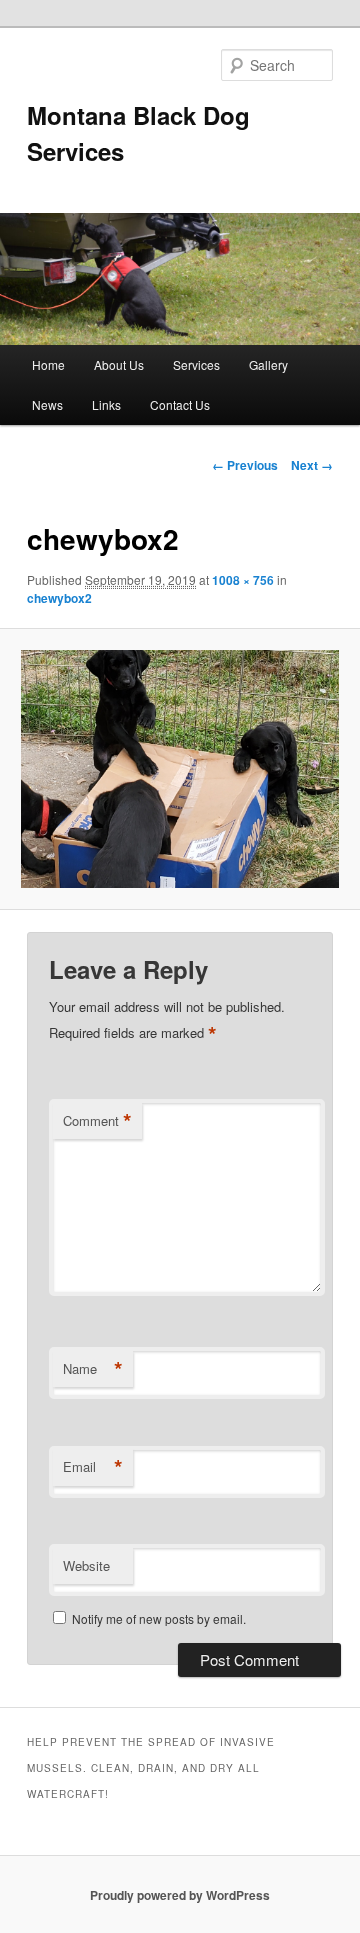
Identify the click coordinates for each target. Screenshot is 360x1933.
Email (93, 1467)
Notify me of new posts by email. (159, 1618)
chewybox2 (59, 598)
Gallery (268, 364)
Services (196, 364)
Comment (97, 1121)
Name (93, 1369)
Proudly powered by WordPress (180, 1895)
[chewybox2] (179, 769)
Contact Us (180, 404)
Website (86, 1565)
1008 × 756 (243, 580)
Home (48, 364)
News (47, 404)
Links (106, 404)
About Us (119, 364)
